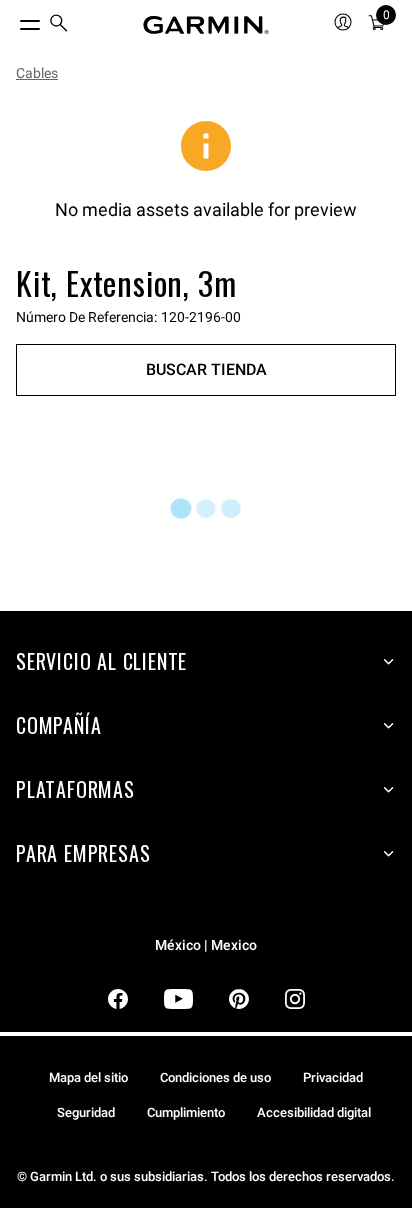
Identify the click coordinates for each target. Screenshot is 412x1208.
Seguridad (86, 1112)
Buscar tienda (206, 369)
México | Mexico (206, 945)
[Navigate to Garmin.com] (206, 25)
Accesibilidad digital (314, 1112)
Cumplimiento (186, 1112)
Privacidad (333, 1077)
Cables (37, 73)
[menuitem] (59, 25)
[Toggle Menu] (12, 20)
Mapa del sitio (88, 1077)
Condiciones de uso (215, 1077)
